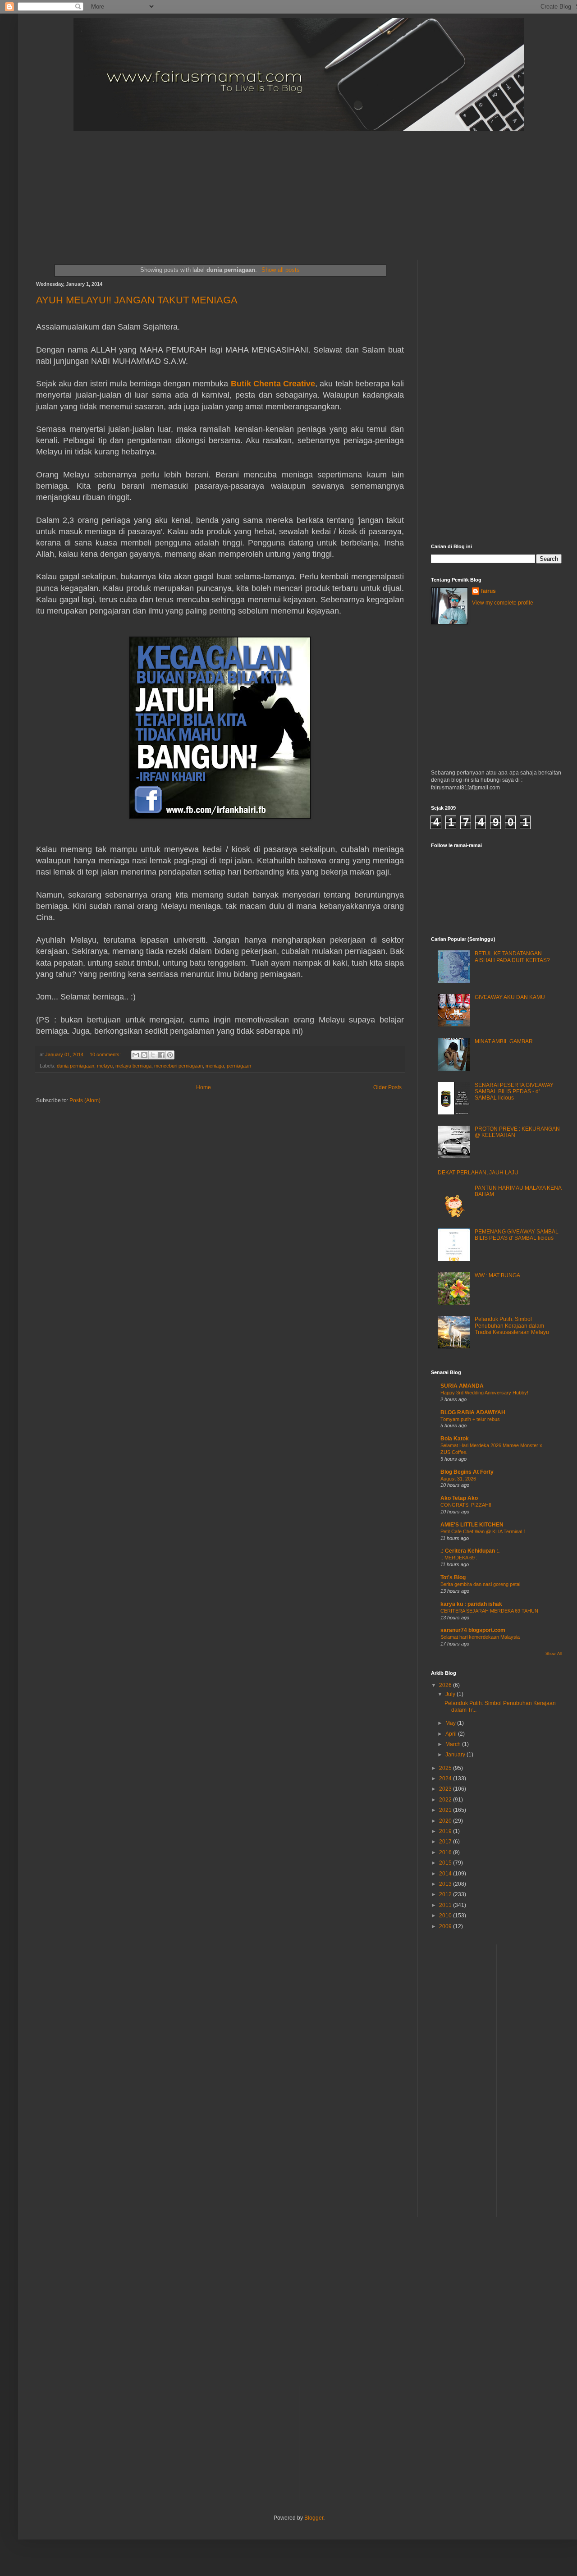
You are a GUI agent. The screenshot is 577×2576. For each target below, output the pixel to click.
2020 (446, 1821)
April (452, 1734)
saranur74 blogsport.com (473, 1630)
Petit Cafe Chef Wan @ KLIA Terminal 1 (483, 1531)
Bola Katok (455, 1439)
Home (204, 1087)
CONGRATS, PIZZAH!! (466, 1505)
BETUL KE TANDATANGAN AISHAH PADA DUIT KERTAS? (512, 957)
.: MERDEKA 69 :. (460, 1558)
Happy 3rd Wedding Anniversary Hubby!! (485, 1393)
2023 (446, 1789)
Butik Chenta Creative (273, 384)
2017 (446, 1842)
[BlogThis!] (144, 1055)
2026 (446, 1685)
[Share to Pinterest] (170, 1055)
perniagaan (239, 1066)
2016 (446, 1852)
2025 (446, 1768)
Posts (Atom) (85, 1100)
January (456, 1755)
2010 (446, 1916)
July (451, 1694)
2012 (446, 1894)
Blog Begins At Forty (467, 1472)
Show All (554, 1654)
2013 (446, 1884)
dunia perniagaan (76, 1066)
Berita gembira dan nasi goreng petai (480, 1584)
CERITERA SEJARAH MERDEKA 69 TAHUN (489, 1611)
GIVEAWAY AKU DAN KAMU (510, 997)
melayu (105, 1066)
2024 (446, 1778)
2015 (446, 1863)
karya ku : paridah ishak (471, 1604)
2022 (446, 1800)
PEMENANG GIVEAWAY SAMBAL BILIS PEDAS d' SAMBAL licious (517, 1235)
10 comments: (106, 1054)
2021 (446, 1810)
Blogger (314, 2518)
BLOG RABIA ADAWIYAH (473, 1412)
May (451, 1723)
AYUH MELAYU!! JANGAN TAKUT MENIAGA (137, 300)
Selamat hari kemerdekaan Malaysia (480, 1637)
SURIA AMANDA (462, 1386)
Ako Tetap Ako (459, 1498)
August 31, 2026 (458, 1479)
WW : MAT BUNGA (497, 1275)
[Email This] (136, 1055)
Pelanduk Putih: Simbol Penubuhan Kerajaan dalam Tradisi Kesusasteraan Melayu (512, 1326)
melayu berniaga (133, 1066)
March (454, 1744)
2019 (446, 1831)
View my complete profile (503, 603)
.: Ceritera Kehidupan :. (470, 1551)
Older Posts (387, 1087)
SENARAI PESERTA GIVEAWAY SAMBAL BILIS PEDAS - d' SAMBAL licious (514, 1092)
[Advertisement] (255, 188)
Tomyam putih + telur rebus (470, 1419)
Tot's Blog (453, 1577)
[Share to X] (153, 1055)
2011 (446, 1905)
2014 (446, 1874)
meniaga (215, 1066)
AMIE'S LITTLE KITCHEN (472, 1525)
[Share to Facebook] (161, 1055)
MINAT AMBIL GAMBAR (504, 1041)
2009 (446, 1926)
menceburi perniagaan (179, 1066)
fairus (488, 591)
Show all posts (280, 270)
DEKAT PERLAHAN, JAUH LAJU (478, 1173)
